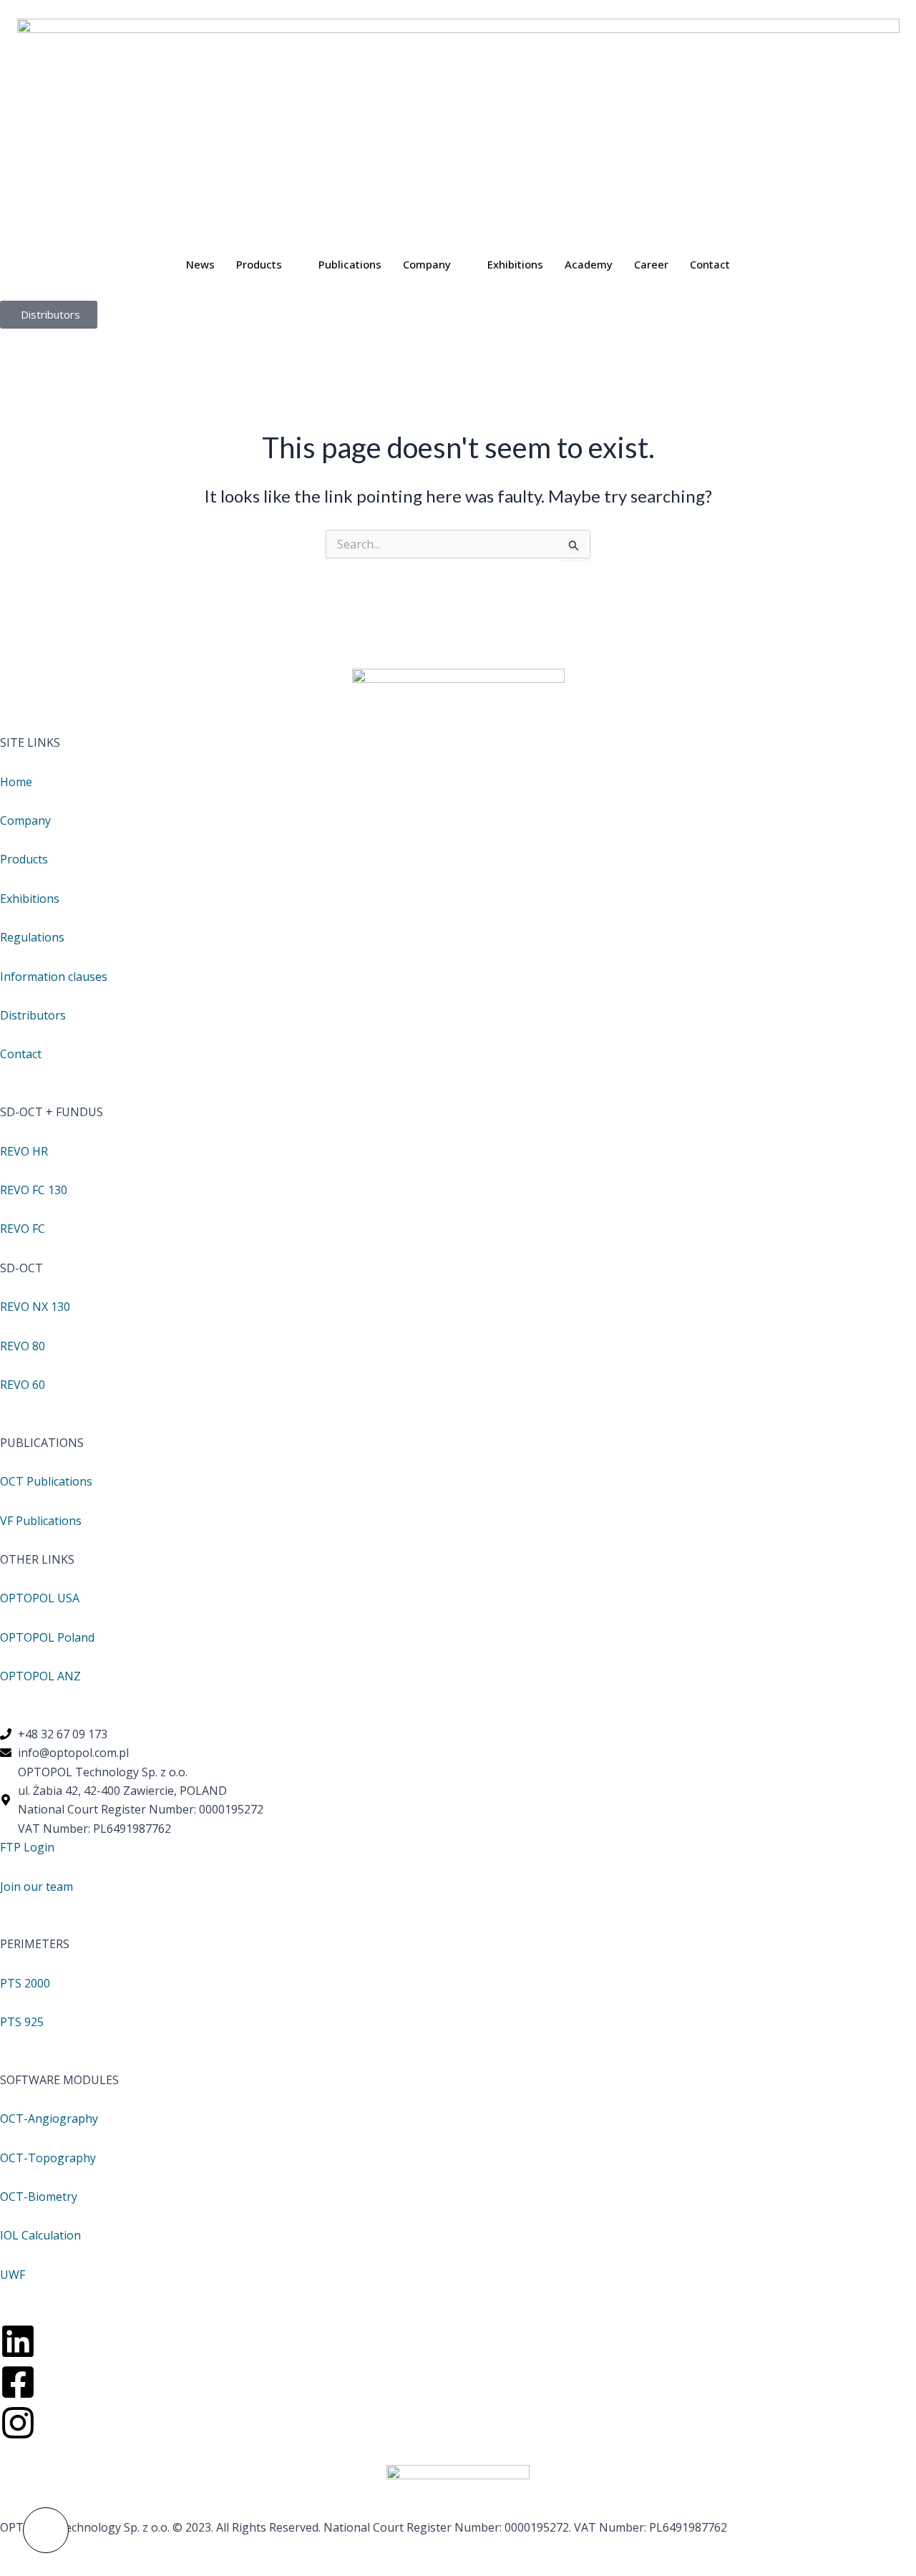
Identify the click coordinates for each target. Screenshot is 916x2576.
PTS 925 (22, 2022)
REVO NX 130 (35, 1307)
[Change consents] (46, 2530)
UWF (13, 2275)
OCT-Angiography (49, 2119)
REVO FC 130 (34, 1190)
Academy (589, 264)
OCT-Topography (48, 2158)
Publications (350, 264)
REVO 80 (23, 1346)
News (200, 264)
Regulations (32, 937)
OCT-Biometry (39, 2197)
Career (651, 264)
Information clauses (54, 977)
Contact (710, 264)
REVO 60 (23, 1385)
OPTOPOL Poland (47, 1637)
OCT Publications (46, 1481)
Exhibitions (515, 264)
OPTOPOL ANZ (40, 1676)
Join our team (36, 1887)
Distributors (33, 1015)
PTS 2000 (25, 1983)
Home (16, 782)
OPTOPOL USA (40, 1598)
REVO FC (23, 1229)
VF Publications (41, 1521)
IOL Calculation (40, 2235)
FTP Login (27, 1847)
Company (427, 264)
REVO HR (24, 1151)
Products (259, 264)
